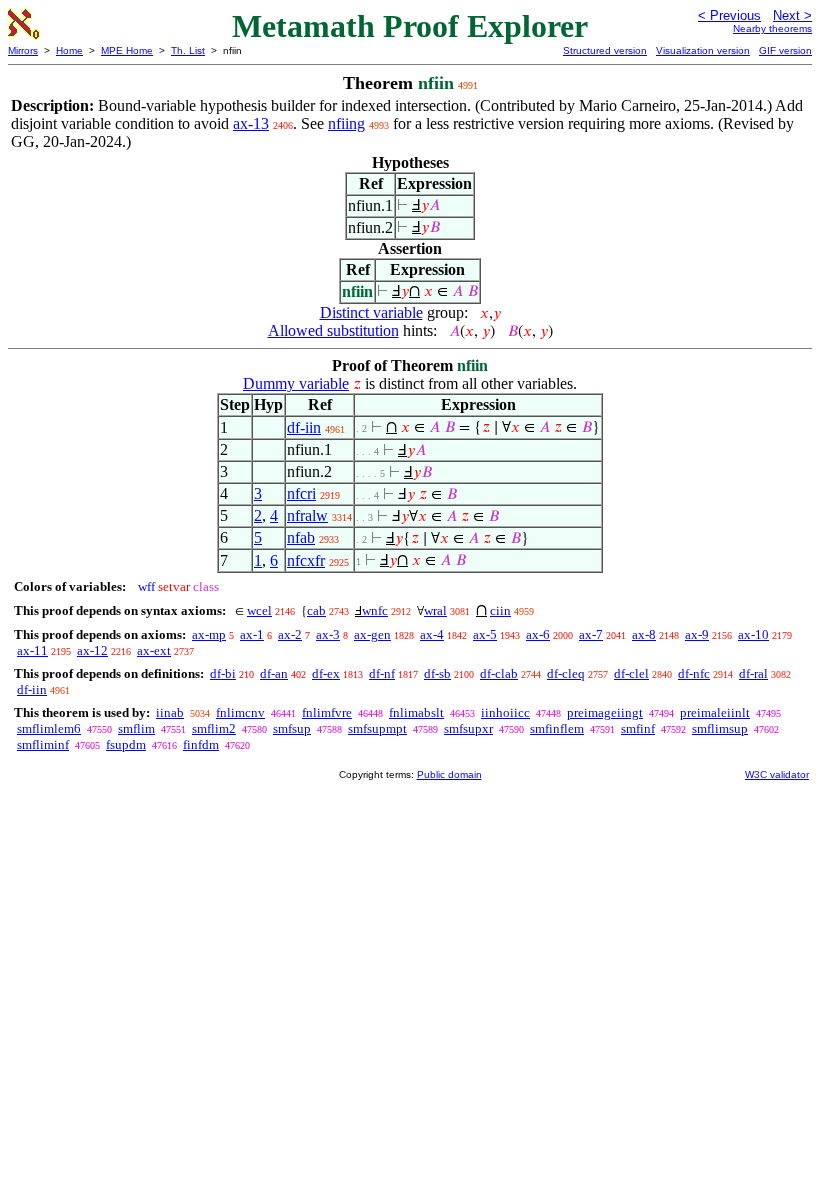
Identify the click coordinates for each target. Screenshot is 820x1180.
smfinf (638, 728)
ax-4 (432, 634)
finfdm (201, 744)
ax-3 (328, 634)
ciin (500, 610)
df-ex (326, 673)
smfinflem (557, 728)
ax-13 (251, 123)
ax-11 (32, 650)
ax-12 (92, 650)
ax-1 (252, 634)
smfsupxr (468, 728)
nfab (301, 537)
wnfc (375, 610)
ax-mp (209, 634)
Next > (792, 15)
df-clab (499, 673)
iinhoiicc (505, 712)
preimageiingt (605, 712)
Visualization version (703, 50)
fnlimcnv (240, 712)
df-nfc (694, 673)
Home (69, 50)
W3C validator (777, 774)
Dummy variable (296, 383)
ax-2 (290, 634)
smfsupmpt (377, 728)
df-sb (437, 673)
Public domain (449, 774)
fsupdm (126, 744)
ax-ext (154, 650)
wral (435, 610)
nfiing (346, 123)
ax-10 (753, 634)
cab (316, 610)
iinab (170, 712)
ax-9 (697, 634)
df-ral (753, 673)
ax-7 (591, 634)
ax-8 (644, 634)
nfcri (301, 493)
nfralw (307, 515)
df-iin (304, 427)
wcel (259, 610)
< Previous (729, 15)
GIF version (785, 50)
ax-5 (485, 634)
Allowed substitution (333, 330)
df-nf (382, 673)
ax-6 (538, 634)
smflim (136, 728)
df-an (274, 673)
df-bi (223, 673)
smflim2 (214, 728)
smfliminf (43, 744)
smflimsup (720, 728)
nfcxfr (306, 560)
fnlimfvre (327, 712)
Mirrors (23, 50)
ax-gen (372, 634)
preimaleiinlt (715, 712)
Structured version (605, 50)
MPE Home (127, 50)
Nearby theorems (772, 28)
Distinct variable (371, 312)
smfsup (292, 728)
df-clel (631, 673)
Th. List (188, 50)
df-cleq (566, 673)
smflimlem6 (49, 728)
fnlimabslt (416, 712)
